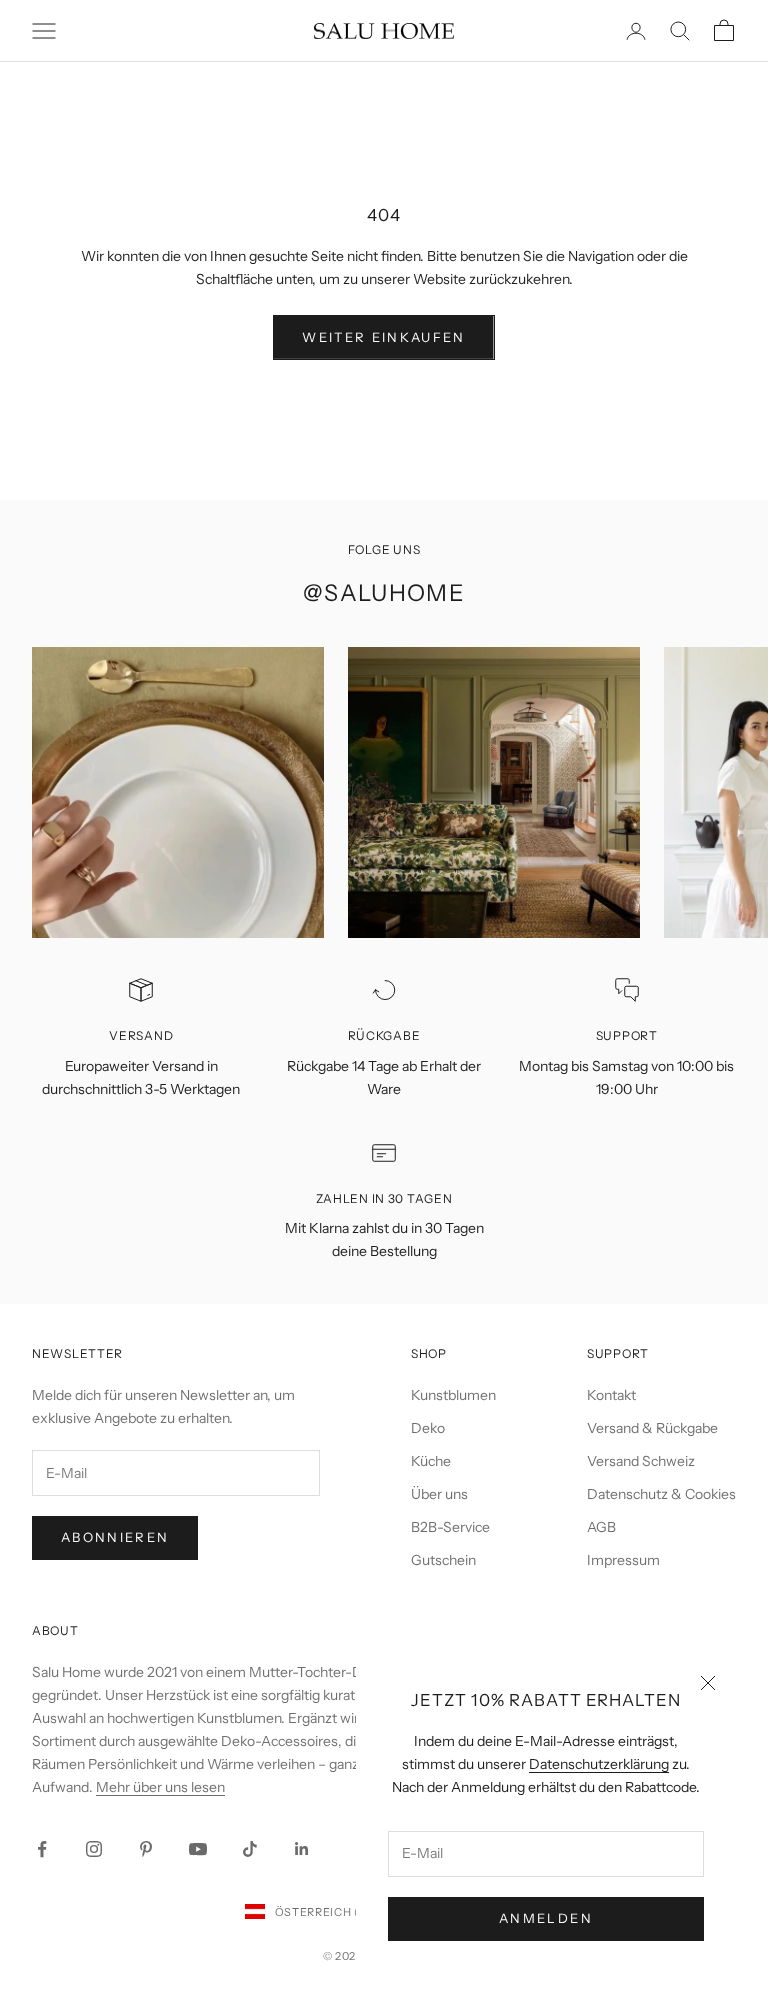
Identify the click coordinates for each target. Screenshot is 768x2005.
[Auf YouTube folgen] (198, 1849)
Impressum (623, 1560)
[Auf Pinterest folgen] (146, 1849)
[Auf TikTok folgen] (250, 1849)
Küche (431, 1461)
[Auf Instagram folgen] (94, 1849)
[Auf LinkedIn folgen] (302, 1849)
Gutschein (443, 1560)
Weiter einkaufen (383, 337)
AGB (601, 1527)
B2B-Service (450, 1527)
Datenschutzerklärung (599, 1764)
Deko (428, 1428)
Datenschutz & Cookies (661, 1494)
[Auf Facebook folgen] (42, 1849)
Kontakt (611, 1395)
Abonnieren (115, 1537)
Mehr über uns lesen (160, 1787)
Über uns (439, 1494)
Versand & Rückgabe (652, 1428)
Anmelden (546, 1918)
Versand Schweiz (641, 1461)
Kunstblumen (453, 1395)
